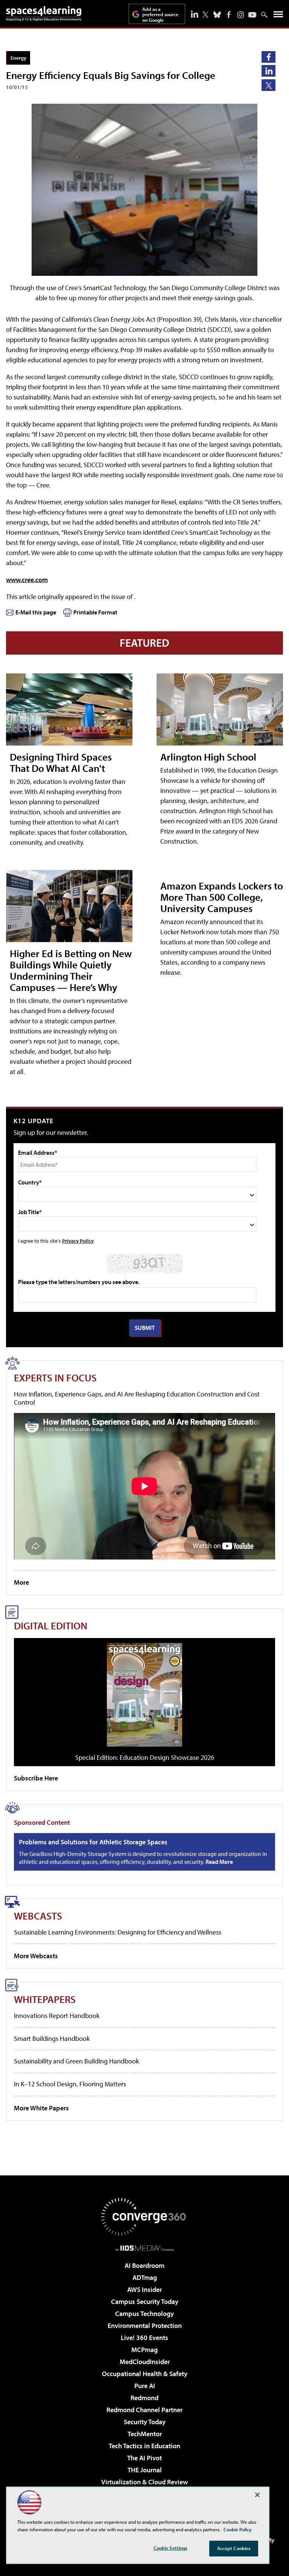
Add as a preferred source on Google (160, 14)
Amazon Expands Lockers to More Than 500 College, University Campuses (222, 897)
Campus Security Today (145, 2301)
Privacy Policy (78, 1241)
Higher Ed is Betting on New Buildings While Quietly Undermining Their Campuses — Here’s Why (71, 970)
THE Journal (145, 2470)
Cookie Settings (170, 2548)
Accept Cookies (234, 2548)
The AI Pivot (144, 2458)
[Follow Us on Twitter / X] (205, 15)
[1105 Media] (145, 2248)
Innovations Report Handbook (57, 2016)
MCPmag (144, 2350)
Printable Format (95, 612)
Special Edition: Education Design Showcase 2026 (145, 1757)
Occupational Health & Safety (145, 2374)
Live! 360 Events (144, 2338)
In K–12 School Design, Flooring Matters (70, 2084)
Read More (219, 1862)
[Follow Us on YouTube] (252, 15)
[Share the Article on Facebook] (268, 57)
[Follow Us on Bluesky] (217, 15)
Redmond (144, 2398)
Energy (18, 58)
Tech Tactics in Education (144, 2446)
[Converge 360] (144, 2217)
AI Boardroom (144, 2265)
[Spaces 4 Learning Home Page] (44, 14)
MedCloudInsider (145, 2362)
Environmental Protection (145, 2326)
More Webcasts (36, 1956)
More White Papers (41, 2108)
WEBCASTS (38, 1916)
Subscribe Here (36, 1778)
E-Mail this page (36, 612)
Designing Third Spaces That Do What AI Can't (61, 762)
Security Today (145, 2422)
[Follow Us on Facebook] (229, 15)
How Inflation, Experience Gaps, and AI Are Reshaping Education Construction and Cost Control (137, 1398)
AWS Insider (144, 2289)
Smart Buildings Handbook (52, 2038)
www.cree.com (27, 580)
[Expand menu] (278, 16)
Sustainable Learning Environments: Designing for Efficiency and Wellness (118, 1932)
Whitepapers (45, 1999)
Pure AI (145, 2386)
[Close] (257, 2495)
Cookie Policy (238, 2529)
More (21, 1582)
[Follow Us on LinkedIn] (195, 14)
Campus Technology (144, 2314)
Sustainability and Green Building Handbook (76, 2061)
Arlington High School (208, 757)
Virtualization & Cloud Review (144, 2482)
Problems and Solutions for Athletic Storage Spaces (93, 1842)
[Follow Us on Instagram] (241, 15)
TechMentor (145, 2434)
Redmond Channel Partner (144, 2410)
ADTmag (145, 2277)
